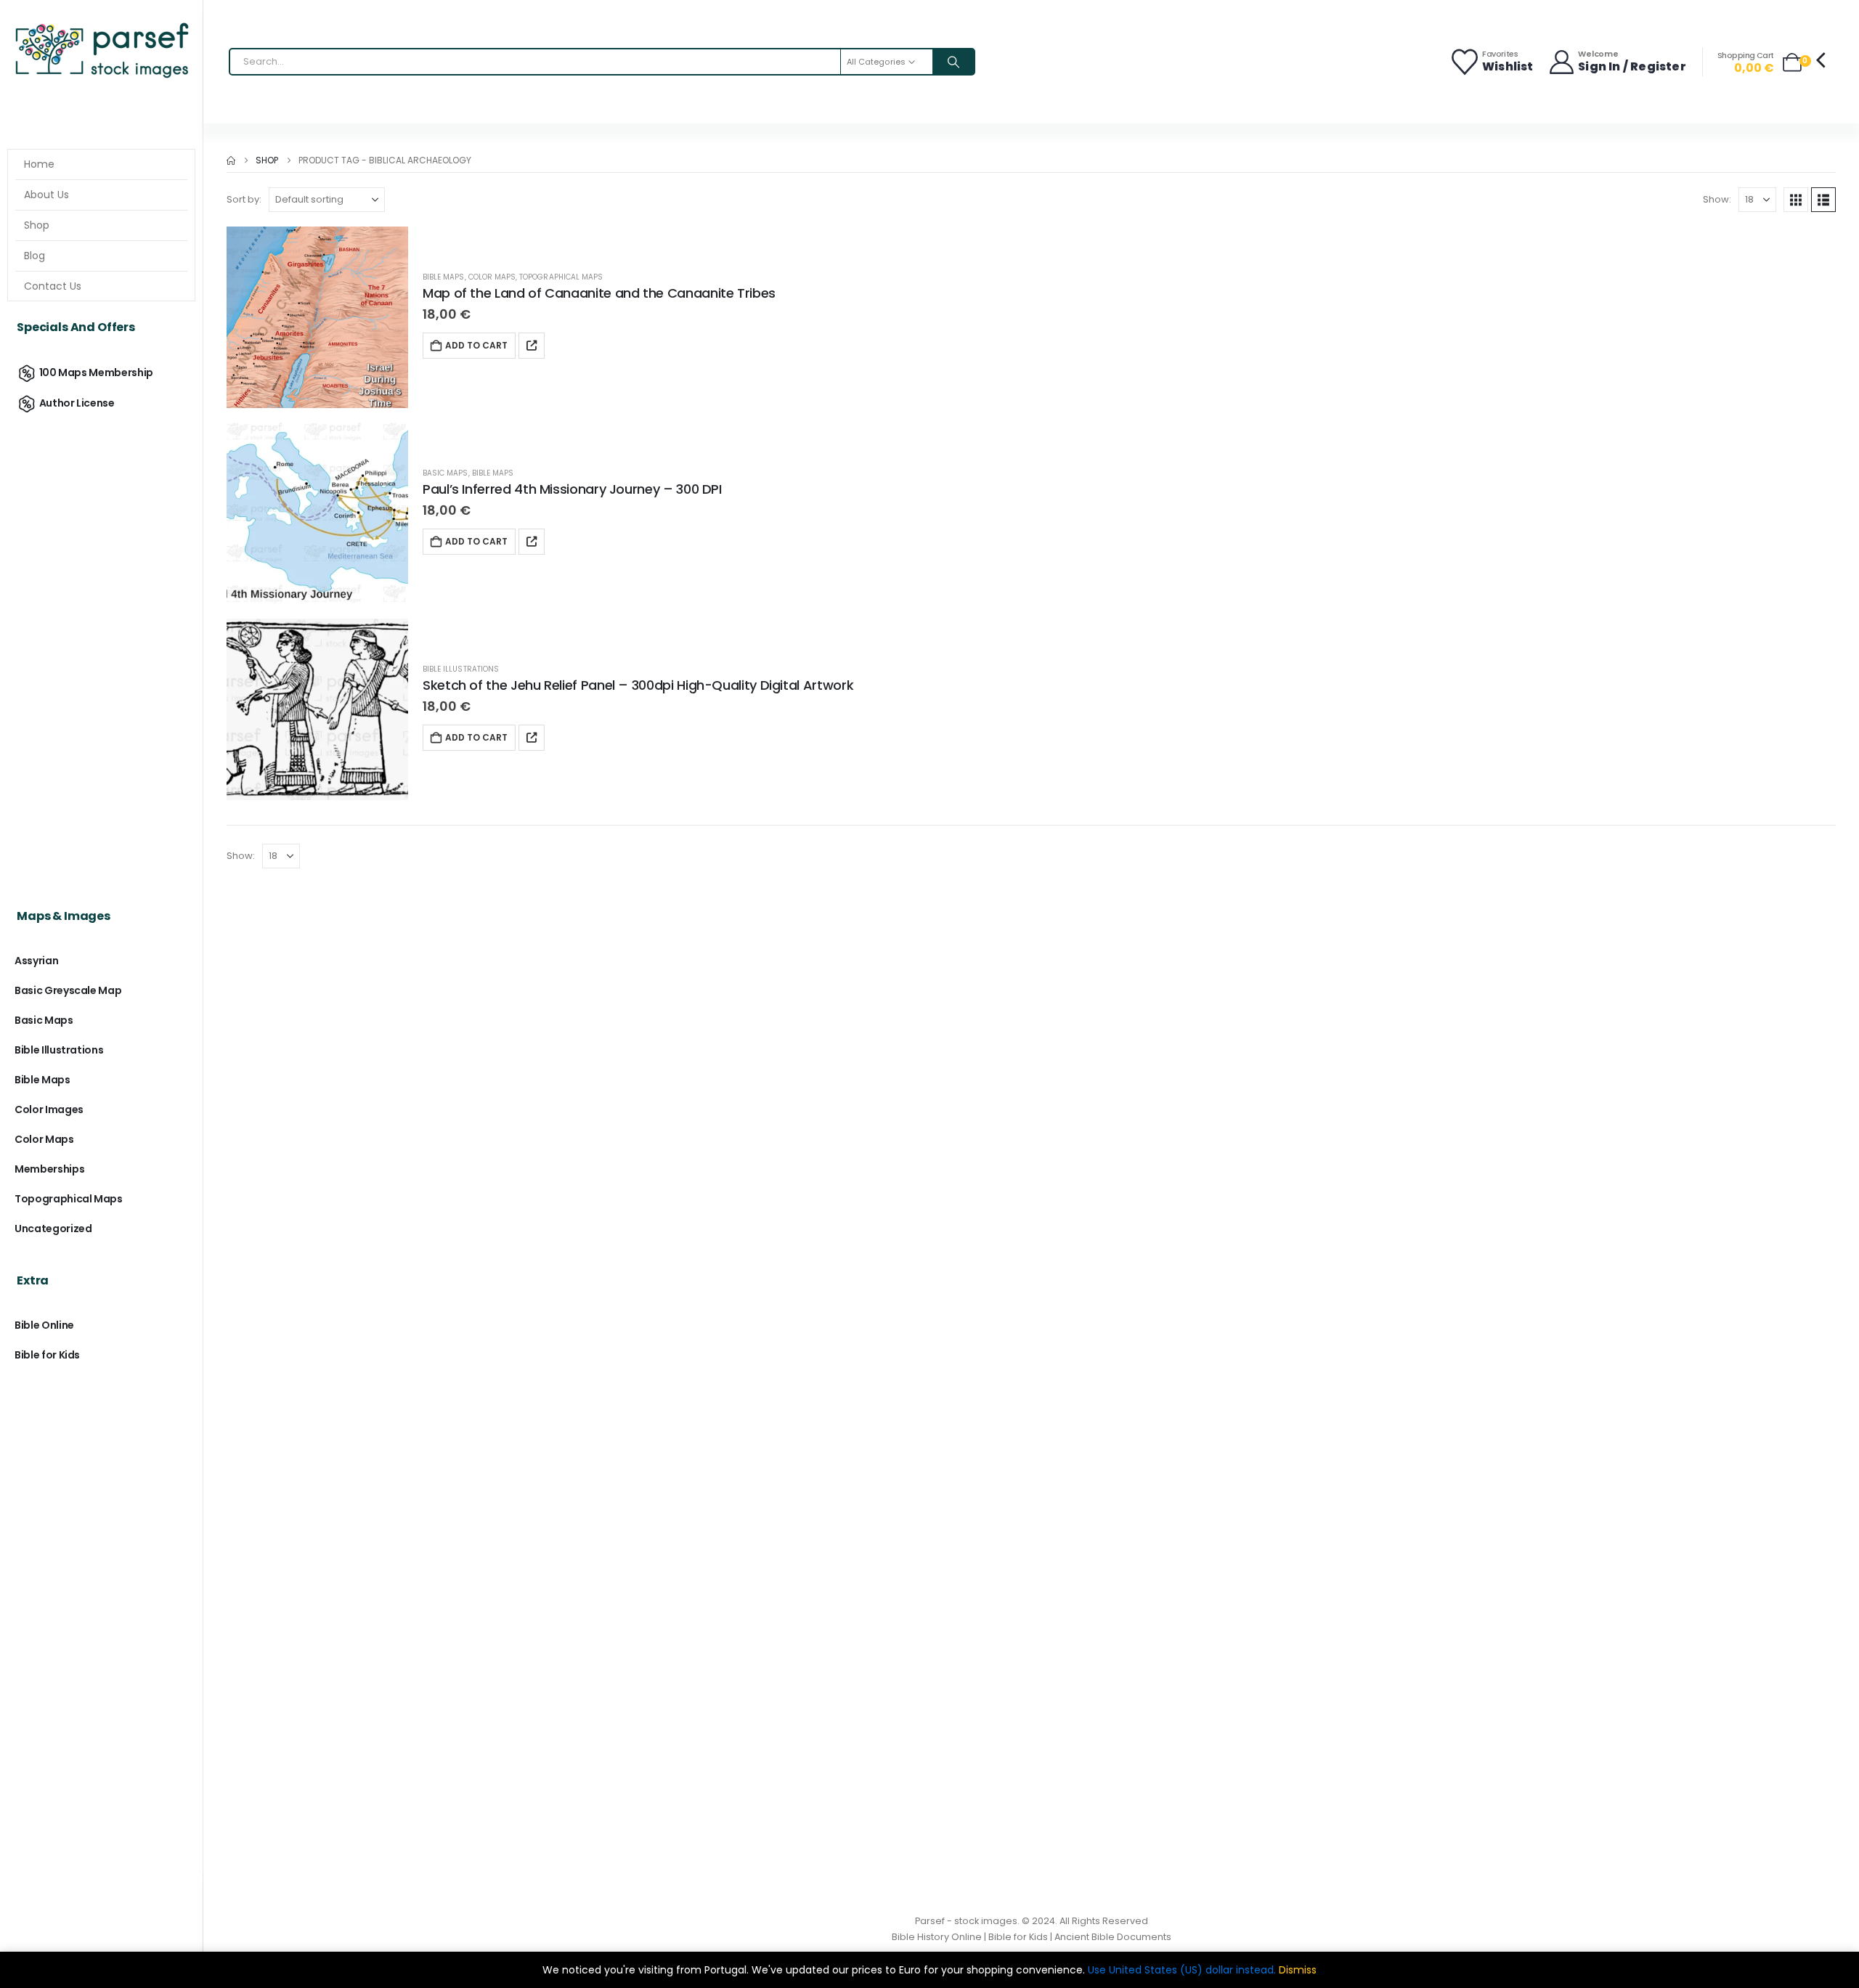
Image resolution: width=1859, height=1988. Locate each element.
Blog (34, 256)
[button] (1796, 200)
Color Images (49, 1109)
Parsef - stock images (966, 1921)
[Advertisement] (101, 648)
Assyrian (36, 961)
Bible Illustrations (461, 669)
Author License (77, 403)
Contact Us (53, 286)
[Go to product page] (317, 317)
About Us (46, 195)
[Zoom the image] (101, 25)
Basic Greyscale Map (68, 990)
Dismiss (1298, 1970)
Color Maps (492, 277)
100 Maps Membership (96, 372)
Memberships (49, 1169)
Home (39, 164)
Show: (1717, 199)
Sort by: (244, 199)
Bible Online (44, 1325)
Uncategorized (53, 1229)
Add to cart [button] (476, 345)
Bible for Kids (47, 1355)
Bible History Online (937, 1937)
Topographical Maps (561, 277)
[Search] (953, 62)
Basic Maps (446, 473)
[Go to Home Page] (231, 160)
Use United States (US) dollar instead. (1182, 1970)
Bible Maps (444, 277)
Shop (37, 225)
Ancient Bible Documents (1113, 1937)
